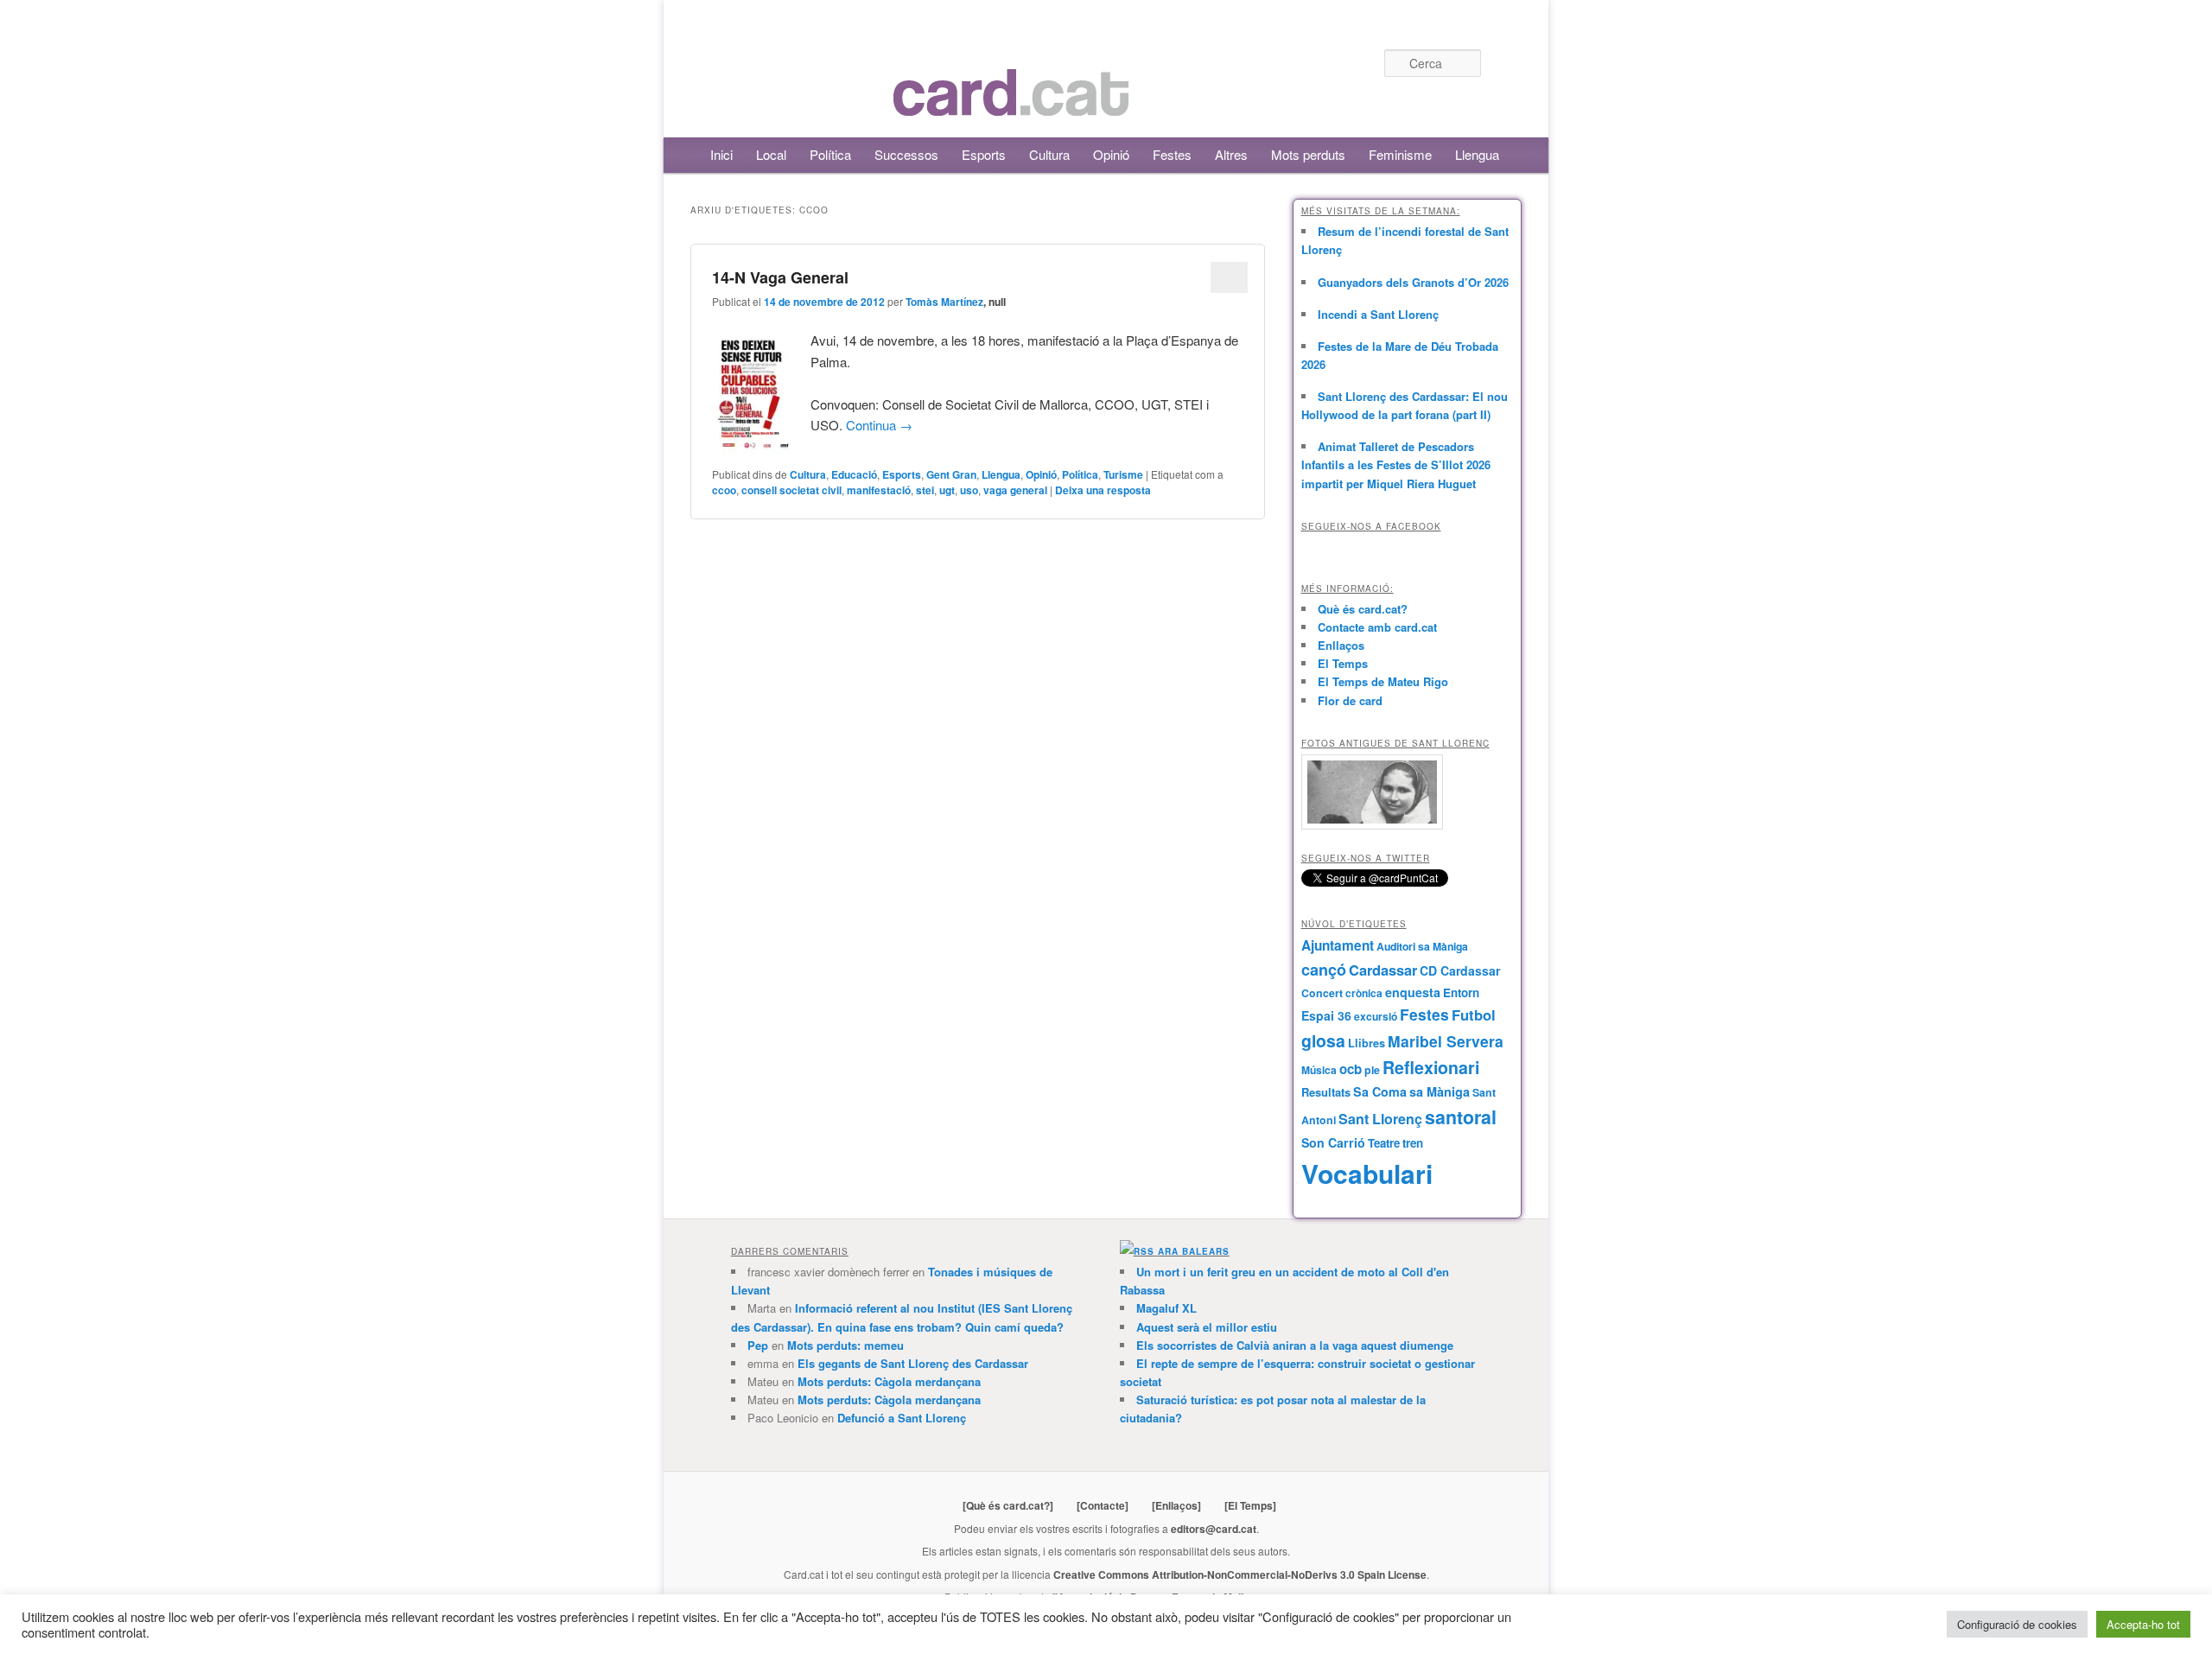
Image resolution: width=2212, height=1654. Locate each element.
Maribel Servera (1446, 1041)
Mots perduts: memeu (845, 1345)
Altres (1231, 154)
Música (1319, 1070)
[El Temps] (1250, 1505)
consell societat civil (791, 490)
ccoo (724, 490)
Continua (879, 425)
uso (969, 490)
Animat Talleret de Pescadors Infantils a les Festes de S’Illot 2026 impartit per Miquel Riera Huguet (1396, 464)
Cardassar (1383, 970)
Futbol (1474, 1015)
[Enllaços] (1176, 1505)
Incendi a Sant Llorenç (1378, 314)
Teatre (1384, 1143)
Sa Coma (1380, 1091)
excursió (1376, 1016)
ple (1372, 1070)
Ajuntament (1338, 945)
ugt (947, 490)
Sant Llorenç (1380, 1119)
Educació (854, 474)
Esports (984, 154)
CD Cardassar (1460, 970)
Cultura (1049, 154)
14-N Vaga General (780, 277)
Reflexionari (1431, 1067)
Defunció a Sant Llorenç (902, 1418)
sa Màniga (1440, 1091)
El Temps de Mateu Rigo (1383, 681)
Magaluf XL (1166, 1308)
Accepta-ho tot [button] (2143, 1624)
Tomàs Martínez (944, 302)
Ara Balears (1194, 1251)
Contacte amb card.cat (1377, 627)
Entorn (1461, 992)
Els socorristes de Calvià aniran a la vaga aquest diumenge (1295, 1345)
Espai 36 (1326, 1015)
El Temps (1343, 663)
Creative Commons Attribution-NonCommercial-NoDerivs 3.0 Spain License (1240, 1574)
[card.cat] (1011, 106)
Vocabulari (1367, 1173)
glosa (1323, 1040)
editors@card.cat (1214, 1529)
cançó (1324, 970)
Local (771, 154)
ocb (1351, 1069)
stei (925, 490)
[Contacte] (1103, 1505)
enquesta (1413, 992)
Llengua (1477, 154)
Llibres (1367, 1043)
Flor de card (1350, 700)
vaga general (1015, 490)
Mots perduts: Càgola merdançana (889, 1381)
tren (1413, 1143)
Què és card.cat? (1363, 609)
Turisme (1123, 474)
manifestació (879, 490)
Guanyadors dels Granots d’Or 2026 (1413, 282)
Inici (721, 154)
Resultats (1326, 1092)
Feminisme (1400, 154)
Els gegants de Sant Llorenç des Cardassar (913, 1363)
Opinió (1111, 154)
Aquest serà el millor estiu (1207, 1327)
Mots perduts (1308, 154)
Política (830, 154)
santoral (1461, 1117)
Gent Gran (951, 474)
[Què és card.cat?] (1008, 1505)
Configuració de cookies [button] (2017, 1624)
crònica (1364, 993)
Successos (906, 154)
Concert (1322, 993)
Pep (758, 1345)
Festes (1172, 154)
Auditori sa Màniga (1422, 946)
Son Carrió (1333, 1142)
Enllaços (1341, 645)
